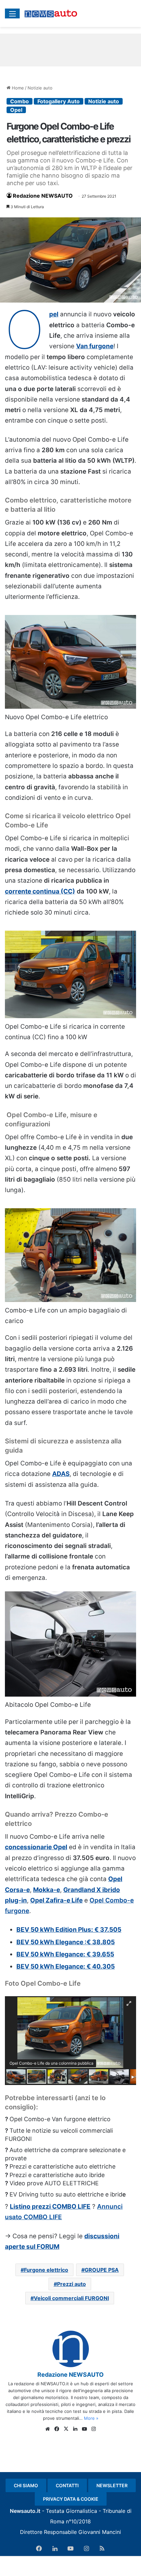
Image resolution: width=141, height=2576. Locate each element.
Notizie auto (40, 88)
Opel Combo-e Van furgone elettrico (60, 2119)
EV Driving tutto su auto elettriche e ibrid (66, 2194)
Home (17, 88)
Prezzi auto (71, 2284)
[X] (66, 2429)
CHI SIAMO (26, 2485)
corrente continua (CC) (40, 891)
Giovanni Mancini (100, 2532)
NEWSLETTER (112, 2485)
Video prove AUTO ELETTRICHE (54, 2183)
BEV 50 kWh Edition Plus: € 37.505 (69, 1930)
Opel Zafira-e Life (56, 1900)
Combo (20, 101)
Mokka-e (47, 1890)
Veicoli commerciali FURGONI (71, 2298)
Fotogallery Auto (59, 101)
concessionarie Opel (36, 1847)
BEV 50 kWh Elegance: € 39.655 (65, 1954)
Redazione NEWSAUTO (43, 196)
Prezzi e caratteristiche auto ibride (57, 2175)
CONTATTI (67, 2485)
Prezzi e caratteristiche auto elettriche (62, 2166)
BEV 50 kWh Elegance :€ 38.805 (66, 1942)
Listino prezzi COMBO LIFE (50, 2207)
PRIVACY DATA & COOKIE (71, 2499)
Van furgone (95, 346)
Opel (16, 110)
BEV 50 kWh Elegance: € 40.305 (66, 1966)
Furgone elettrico (46, 2270)
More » (91, 2418)
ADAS (61, 1474)
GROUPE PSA (102, 2270)
